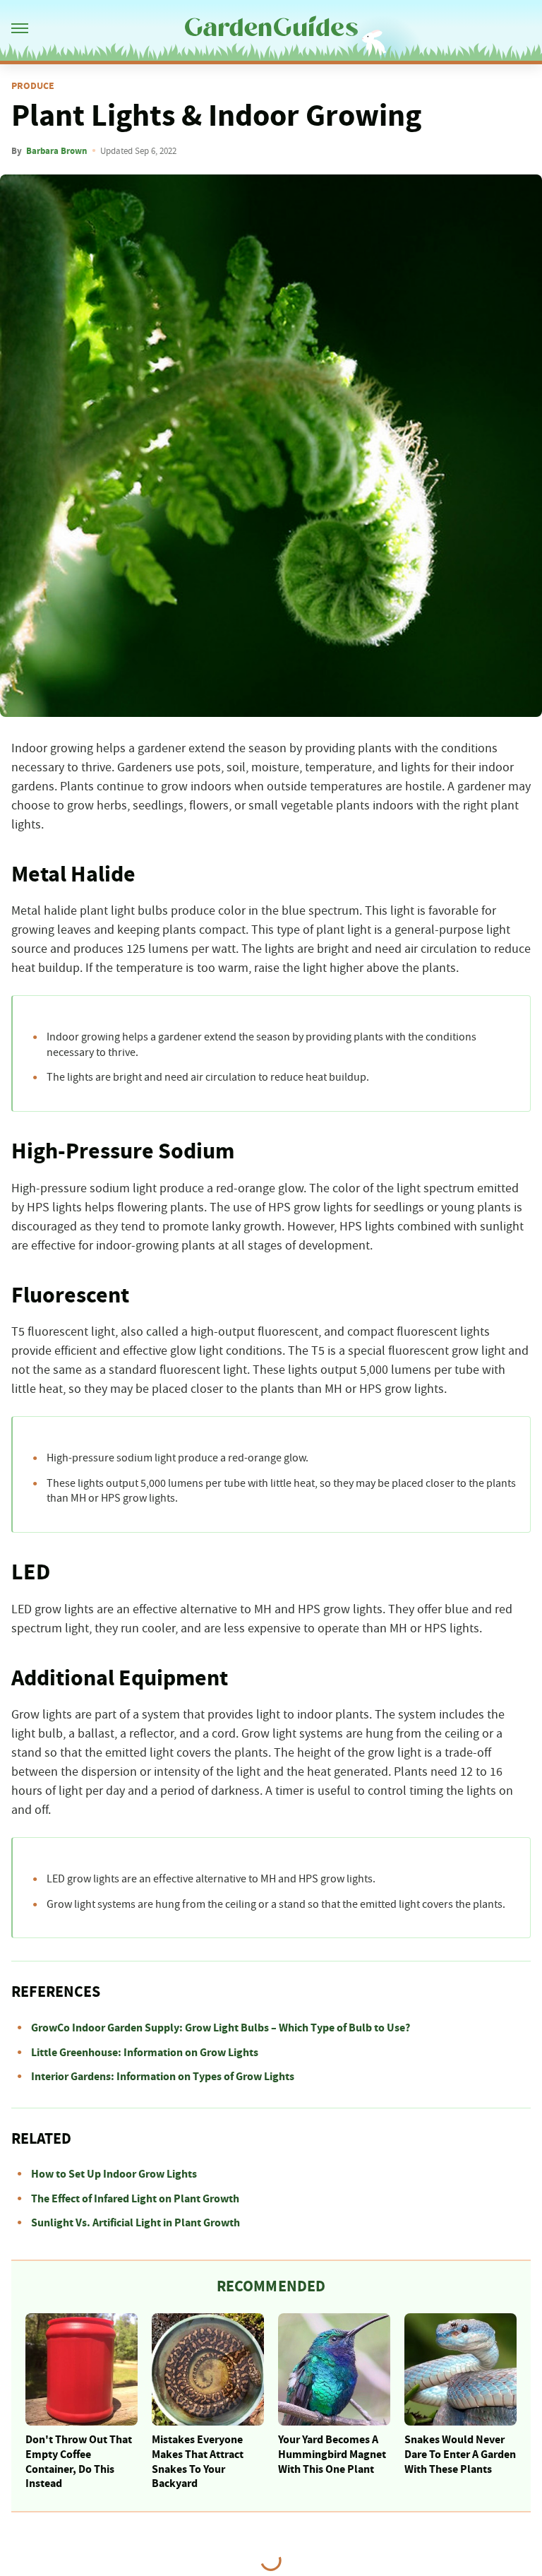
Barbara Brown (56, 151)
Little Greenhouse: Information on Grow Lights (145, 2053)
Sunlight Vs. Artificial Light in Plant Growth (135, 2223)
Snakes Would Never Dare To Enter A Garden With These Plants (460, 2455)
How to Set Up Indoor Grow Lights (114, 2174)
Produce (33, 86)
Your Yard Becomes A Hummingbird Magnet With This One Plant (332, 2455)
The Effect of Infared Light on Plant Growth (135, 2199)
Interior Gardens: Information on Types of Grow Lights (163, 2077)
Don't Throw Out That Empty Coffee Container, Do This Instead (79, 2462)
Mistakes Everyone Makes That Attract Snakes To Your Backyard (198, 2462)
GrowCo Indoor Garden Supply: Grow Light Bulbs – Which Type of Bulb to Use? (221, 2028)
